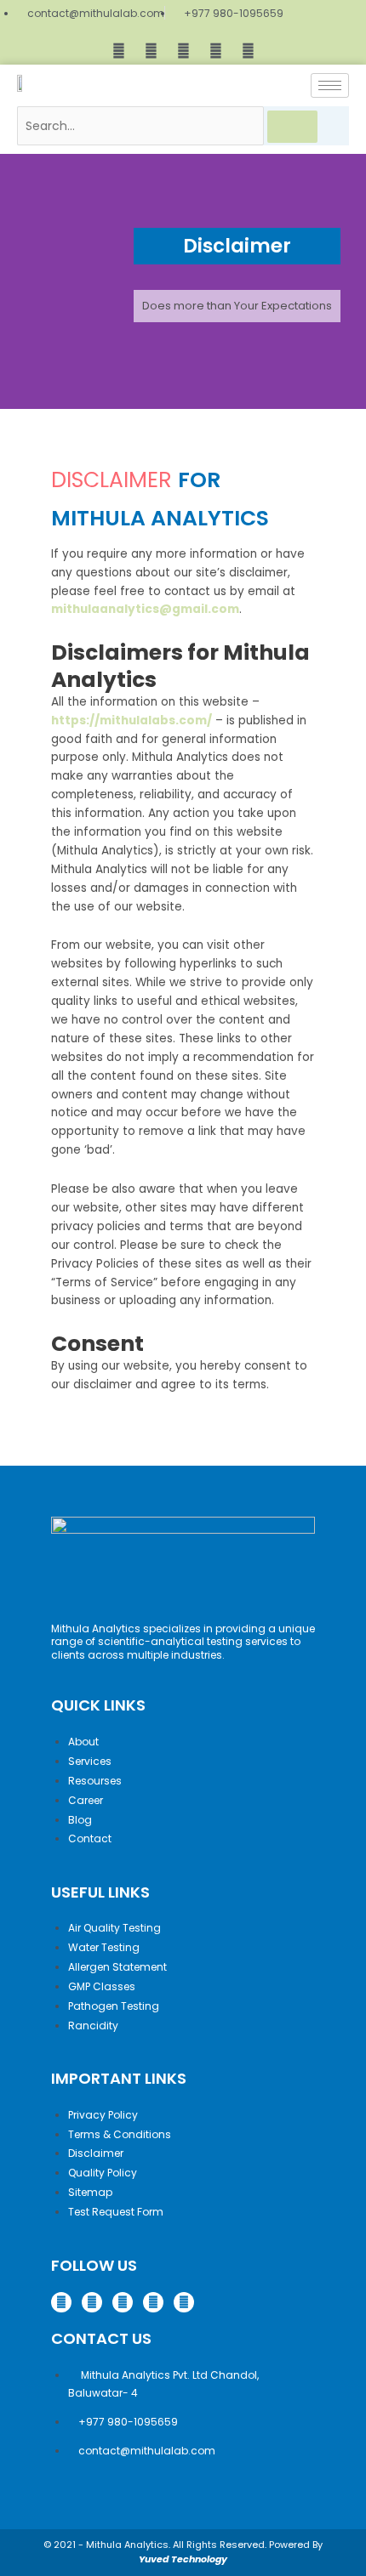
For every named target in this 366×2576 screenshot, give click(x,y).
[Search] (292, 127)
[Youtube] (248, 50)
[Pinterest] (215, 50)
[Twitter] (183, 50)
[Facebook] (118, 50)
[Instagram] (151, 50)
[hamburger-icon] (330, 85)
